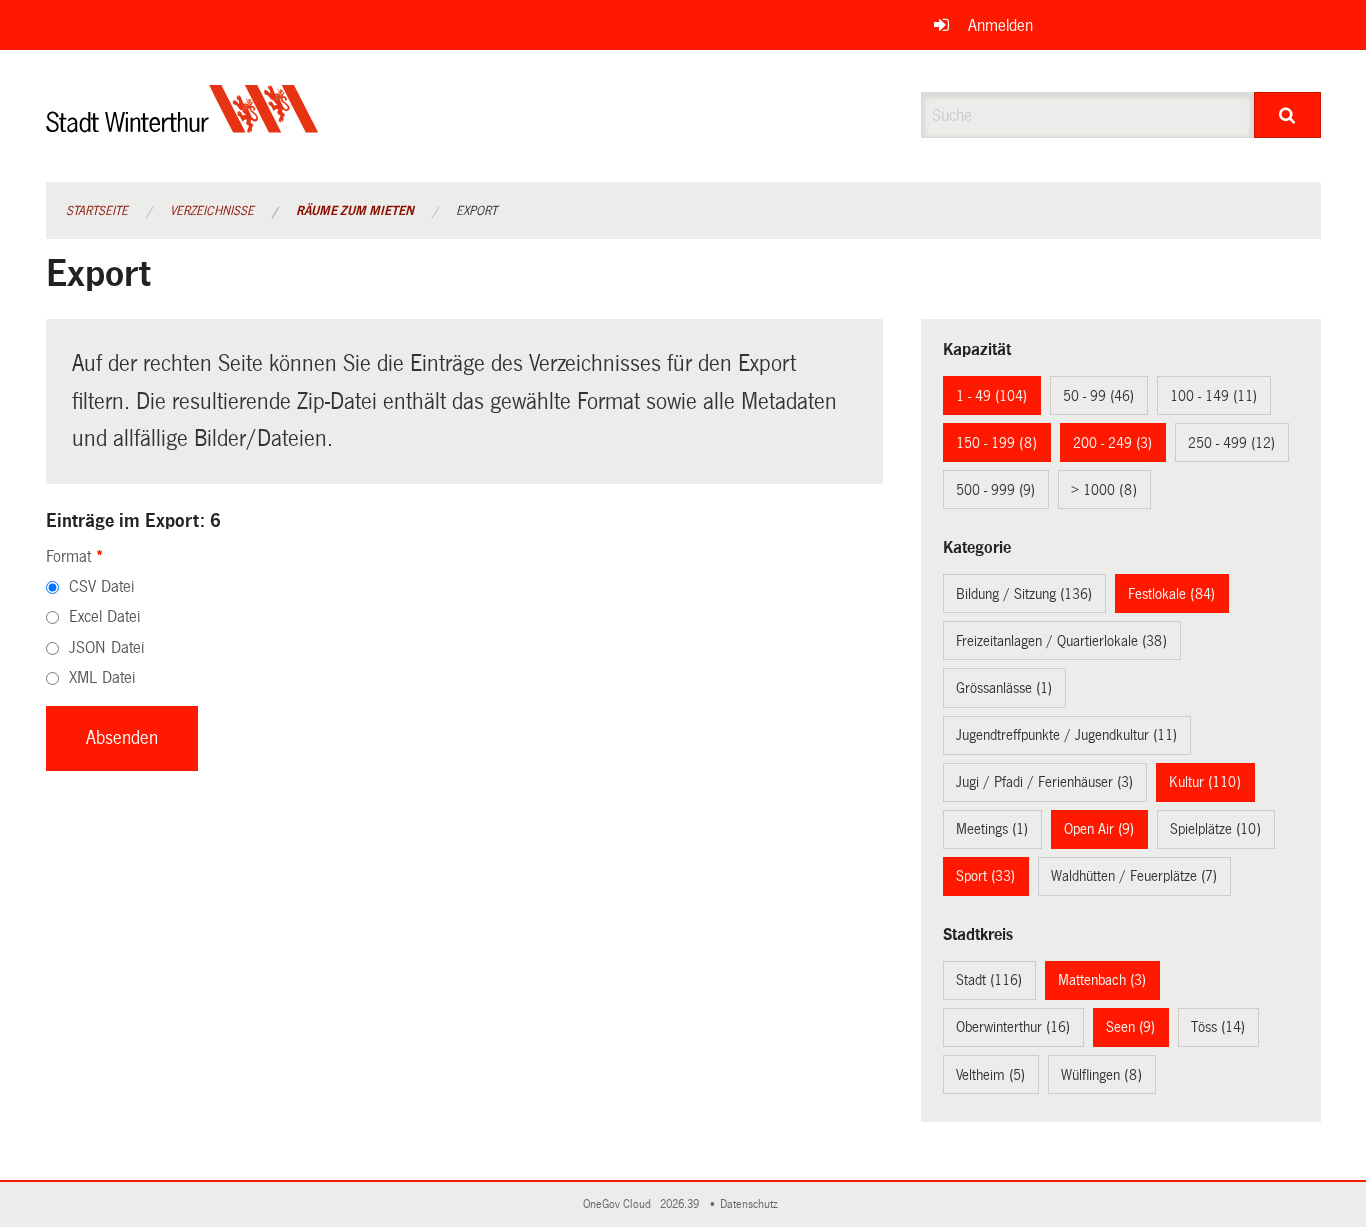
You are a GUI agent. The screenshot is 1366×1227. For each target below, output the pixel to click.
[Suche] (1287, 115)
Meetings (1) (992, 829)
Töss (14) (1218, 1027)
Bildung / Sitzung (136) (1024, 594)
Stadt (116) (989, 980)
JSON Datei (106, 647)
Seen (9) (1130, 1027)
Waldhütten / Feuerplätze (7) (1134, 876)
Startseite (97, 211)
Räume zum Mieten (355, 211)
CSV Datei (101, 586)
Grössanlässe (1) (1004, 688)
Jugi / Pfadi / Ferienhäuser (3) (1044, 782)
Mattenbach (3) (1102, 980)
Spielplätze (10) (1215, 829)
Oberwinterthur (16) (1013, 1027)
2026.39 (681, 1204)
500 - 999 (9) (995, 490)
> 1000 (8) (1104, 490)
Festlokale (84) (1171, 594)
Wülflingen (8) (1101, 1075)
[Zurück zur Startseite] (182, 125)
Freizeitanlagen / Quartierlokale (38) (1061, 641)
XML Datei (102, 677)
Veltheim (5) (990, 1075)
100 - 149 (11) (1213, 396)
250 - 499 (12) (1231, 443)
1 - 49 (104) (991, 396)
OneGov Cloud (620, 1204)
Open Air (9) (1099, 829)
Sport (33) (985, 876)
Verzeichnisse (212, 211)
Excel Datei (104, 616)
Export (476, 211)
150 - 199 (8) (996, 443)
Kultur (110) (1205, 782)
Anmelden (1000, 25)
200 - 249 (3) (1112, 443)
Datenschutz (752, 1204)
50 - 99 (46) (1098, 396)
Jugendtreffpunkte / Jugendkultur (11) (1066, 735)
